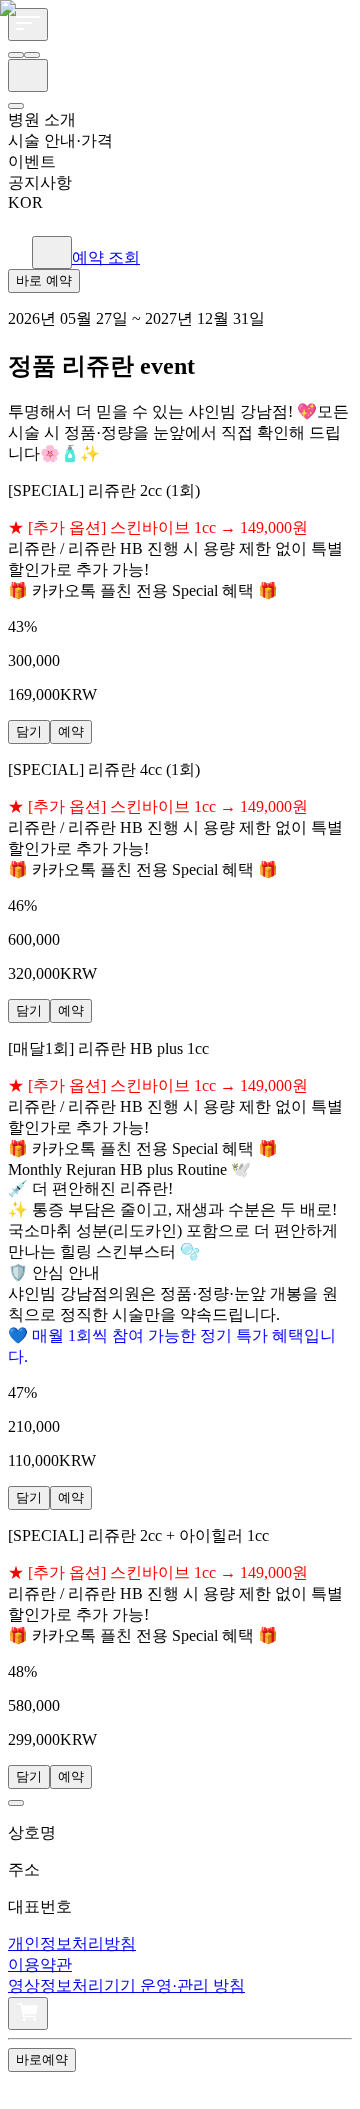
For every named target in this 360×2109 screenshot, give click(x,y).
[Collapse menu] (26, 2086)
